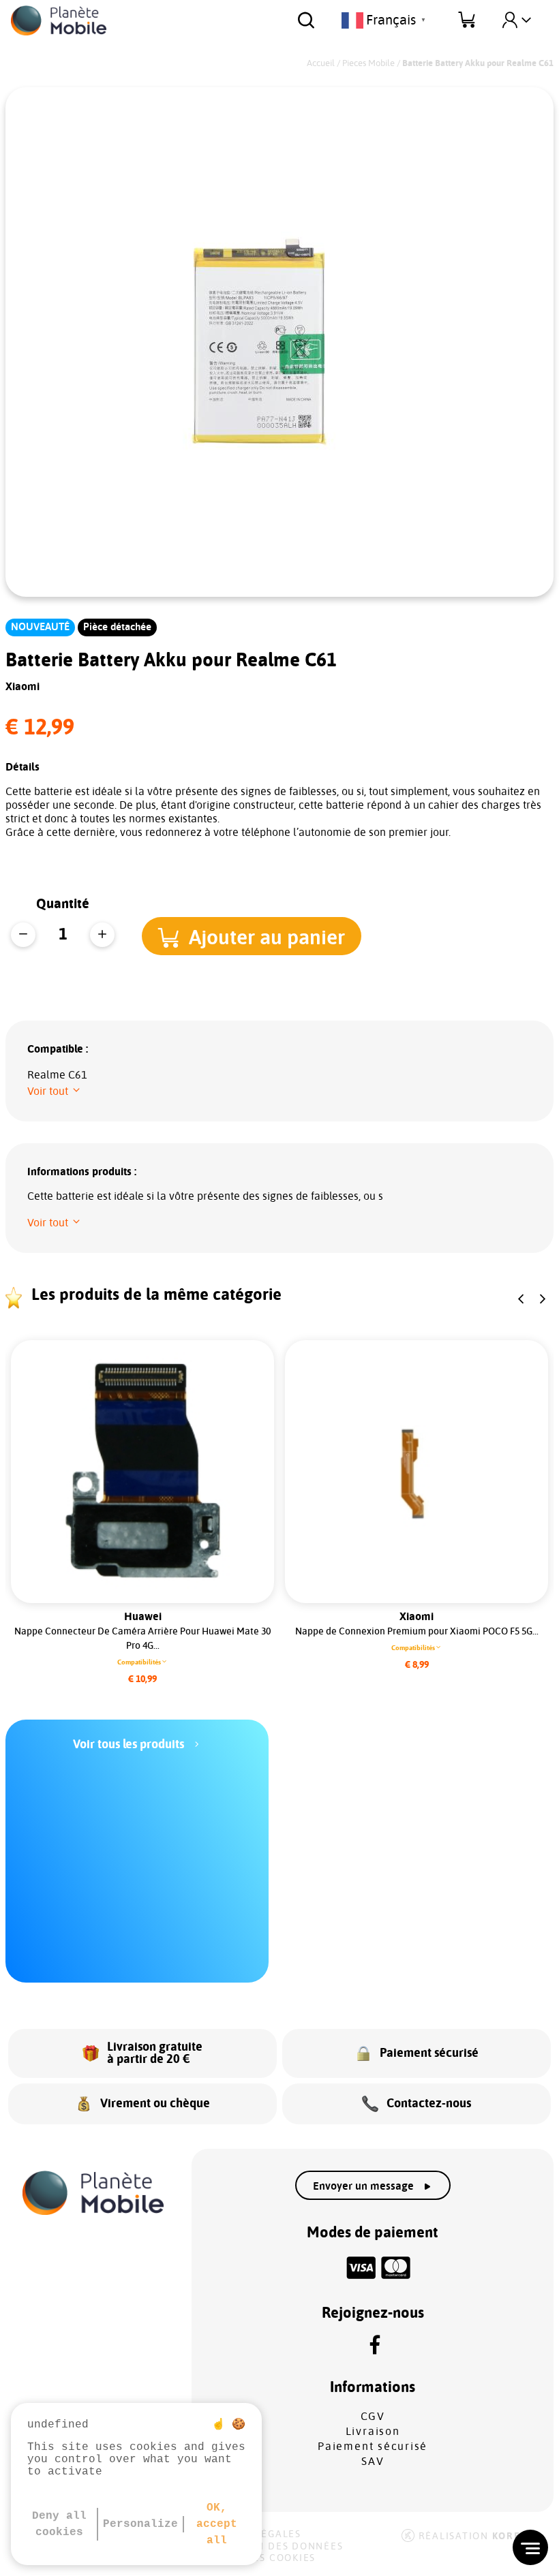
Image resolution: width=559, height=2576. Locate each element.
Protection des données (270, 2547)
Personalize (140, 2524)
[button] (252, 936)
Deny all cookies (59, 2524)
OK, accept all (217, 2524)
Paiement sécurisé (373, 2447)
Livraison (373, 2432)
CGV (373, 2417)
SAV (373, 2462)
